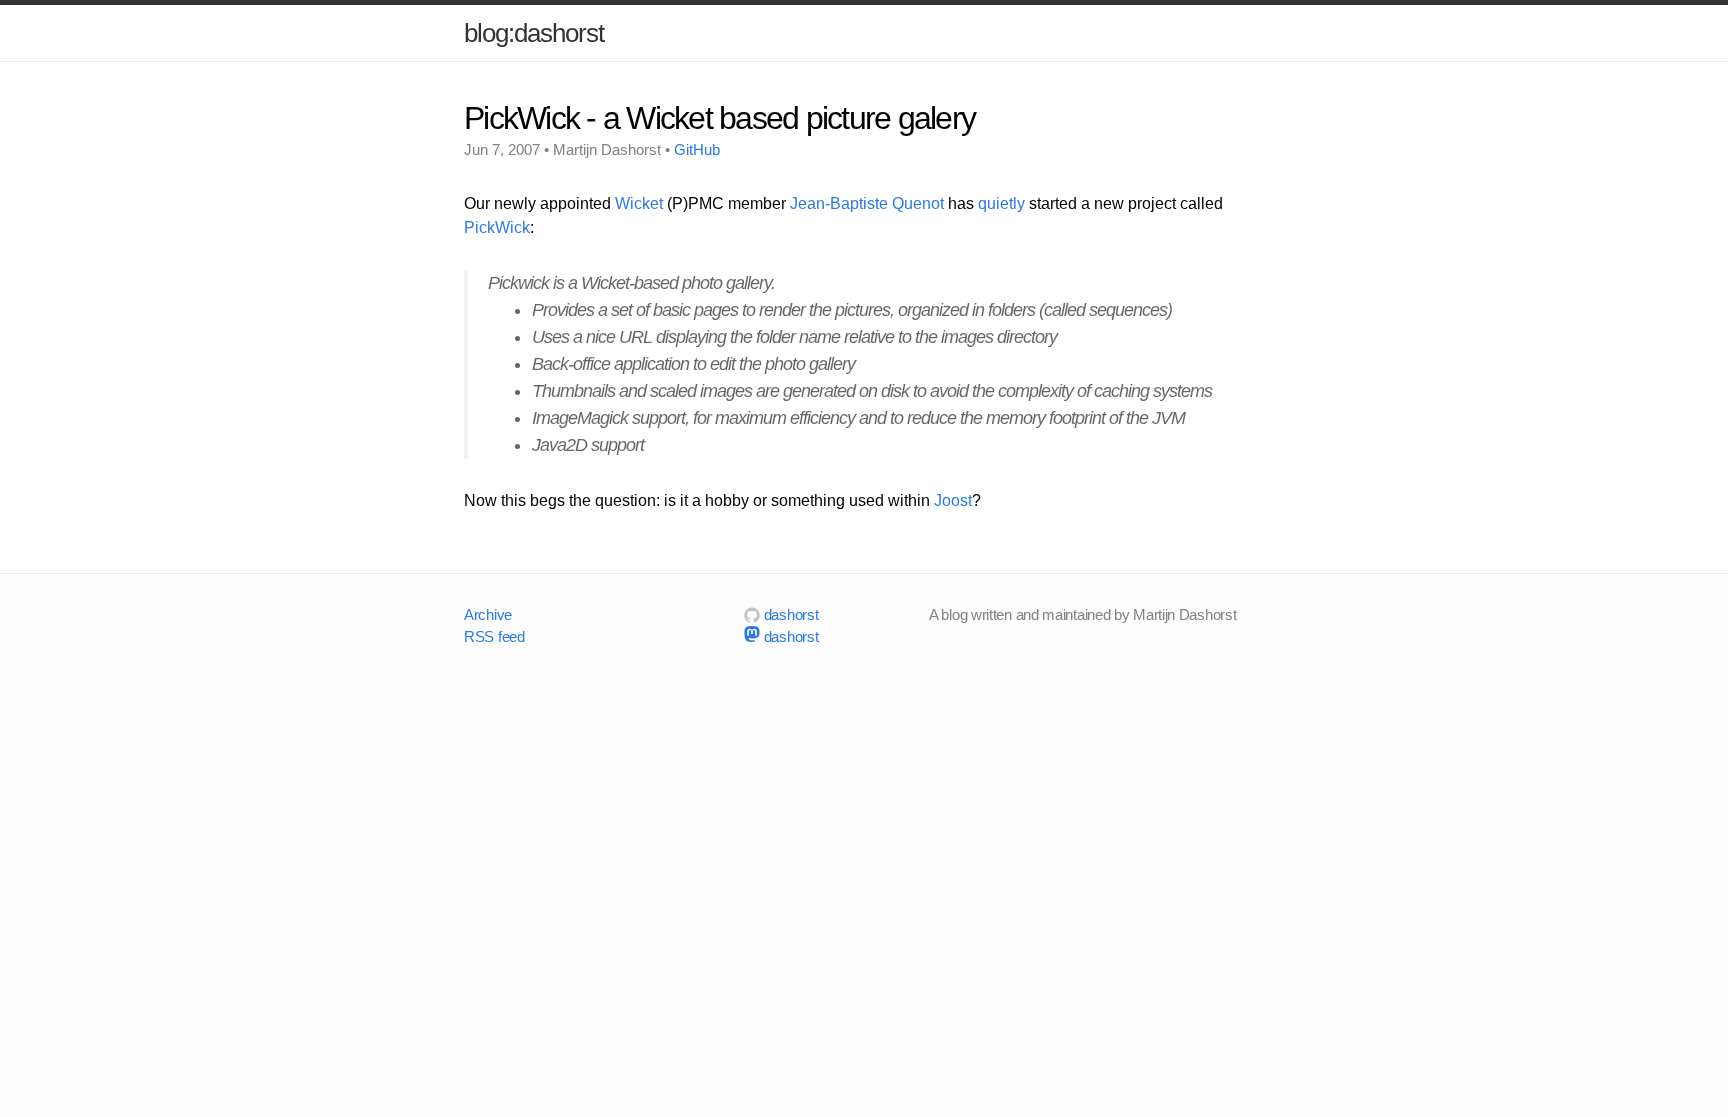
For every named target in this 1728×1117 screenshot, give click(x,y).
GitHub (697, 149)
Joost (953, 500)
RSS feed (494, 636)
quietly (1001, 203)
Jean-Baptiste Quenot (867, 203)
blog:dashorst (534, 33)
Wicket (639, 203)
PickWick (497, 227)
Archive (488, 614)
